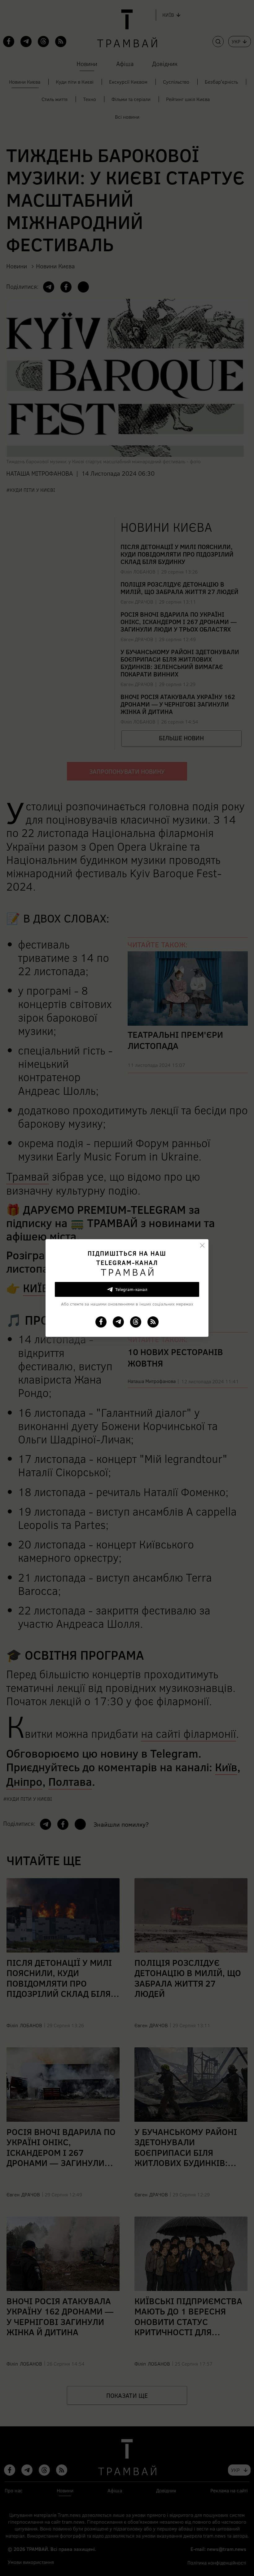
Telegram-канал (131, 1289)
